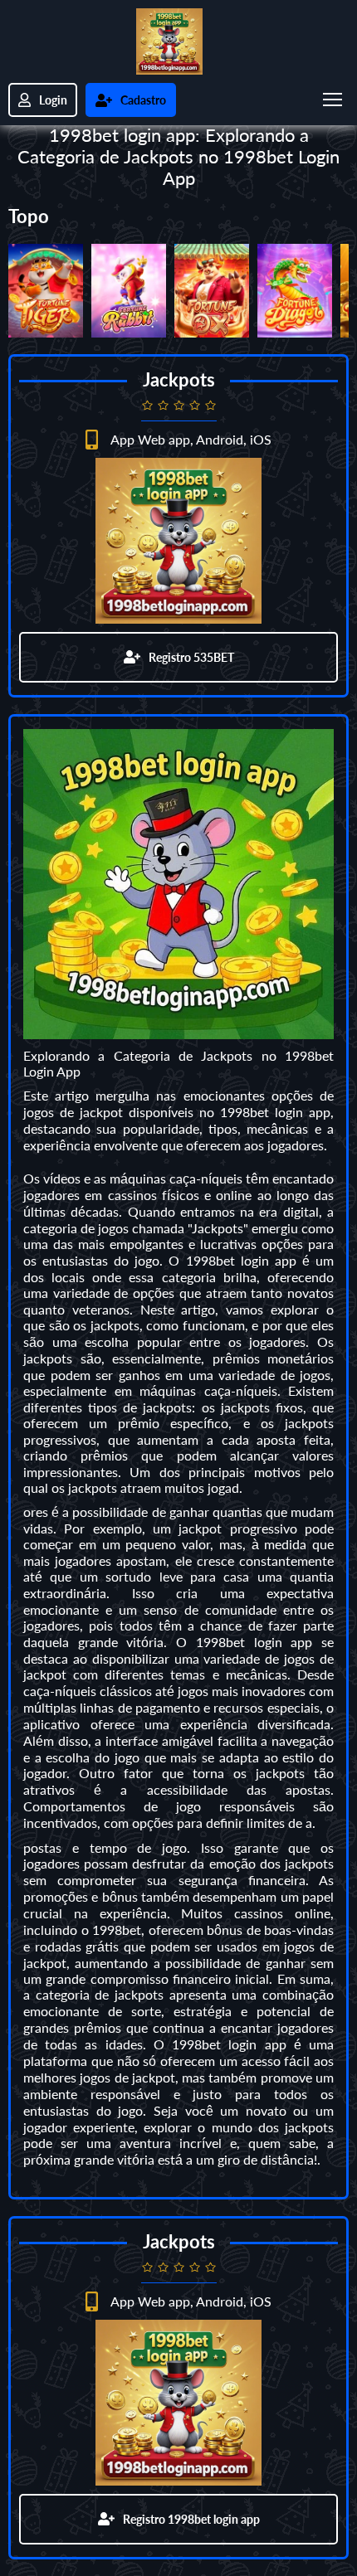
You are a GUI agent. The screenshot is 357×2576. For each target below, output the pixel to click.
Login (53, 100)
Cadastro (143, 100)
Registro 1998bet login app (191, 2519)
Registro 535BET (191, 657)
